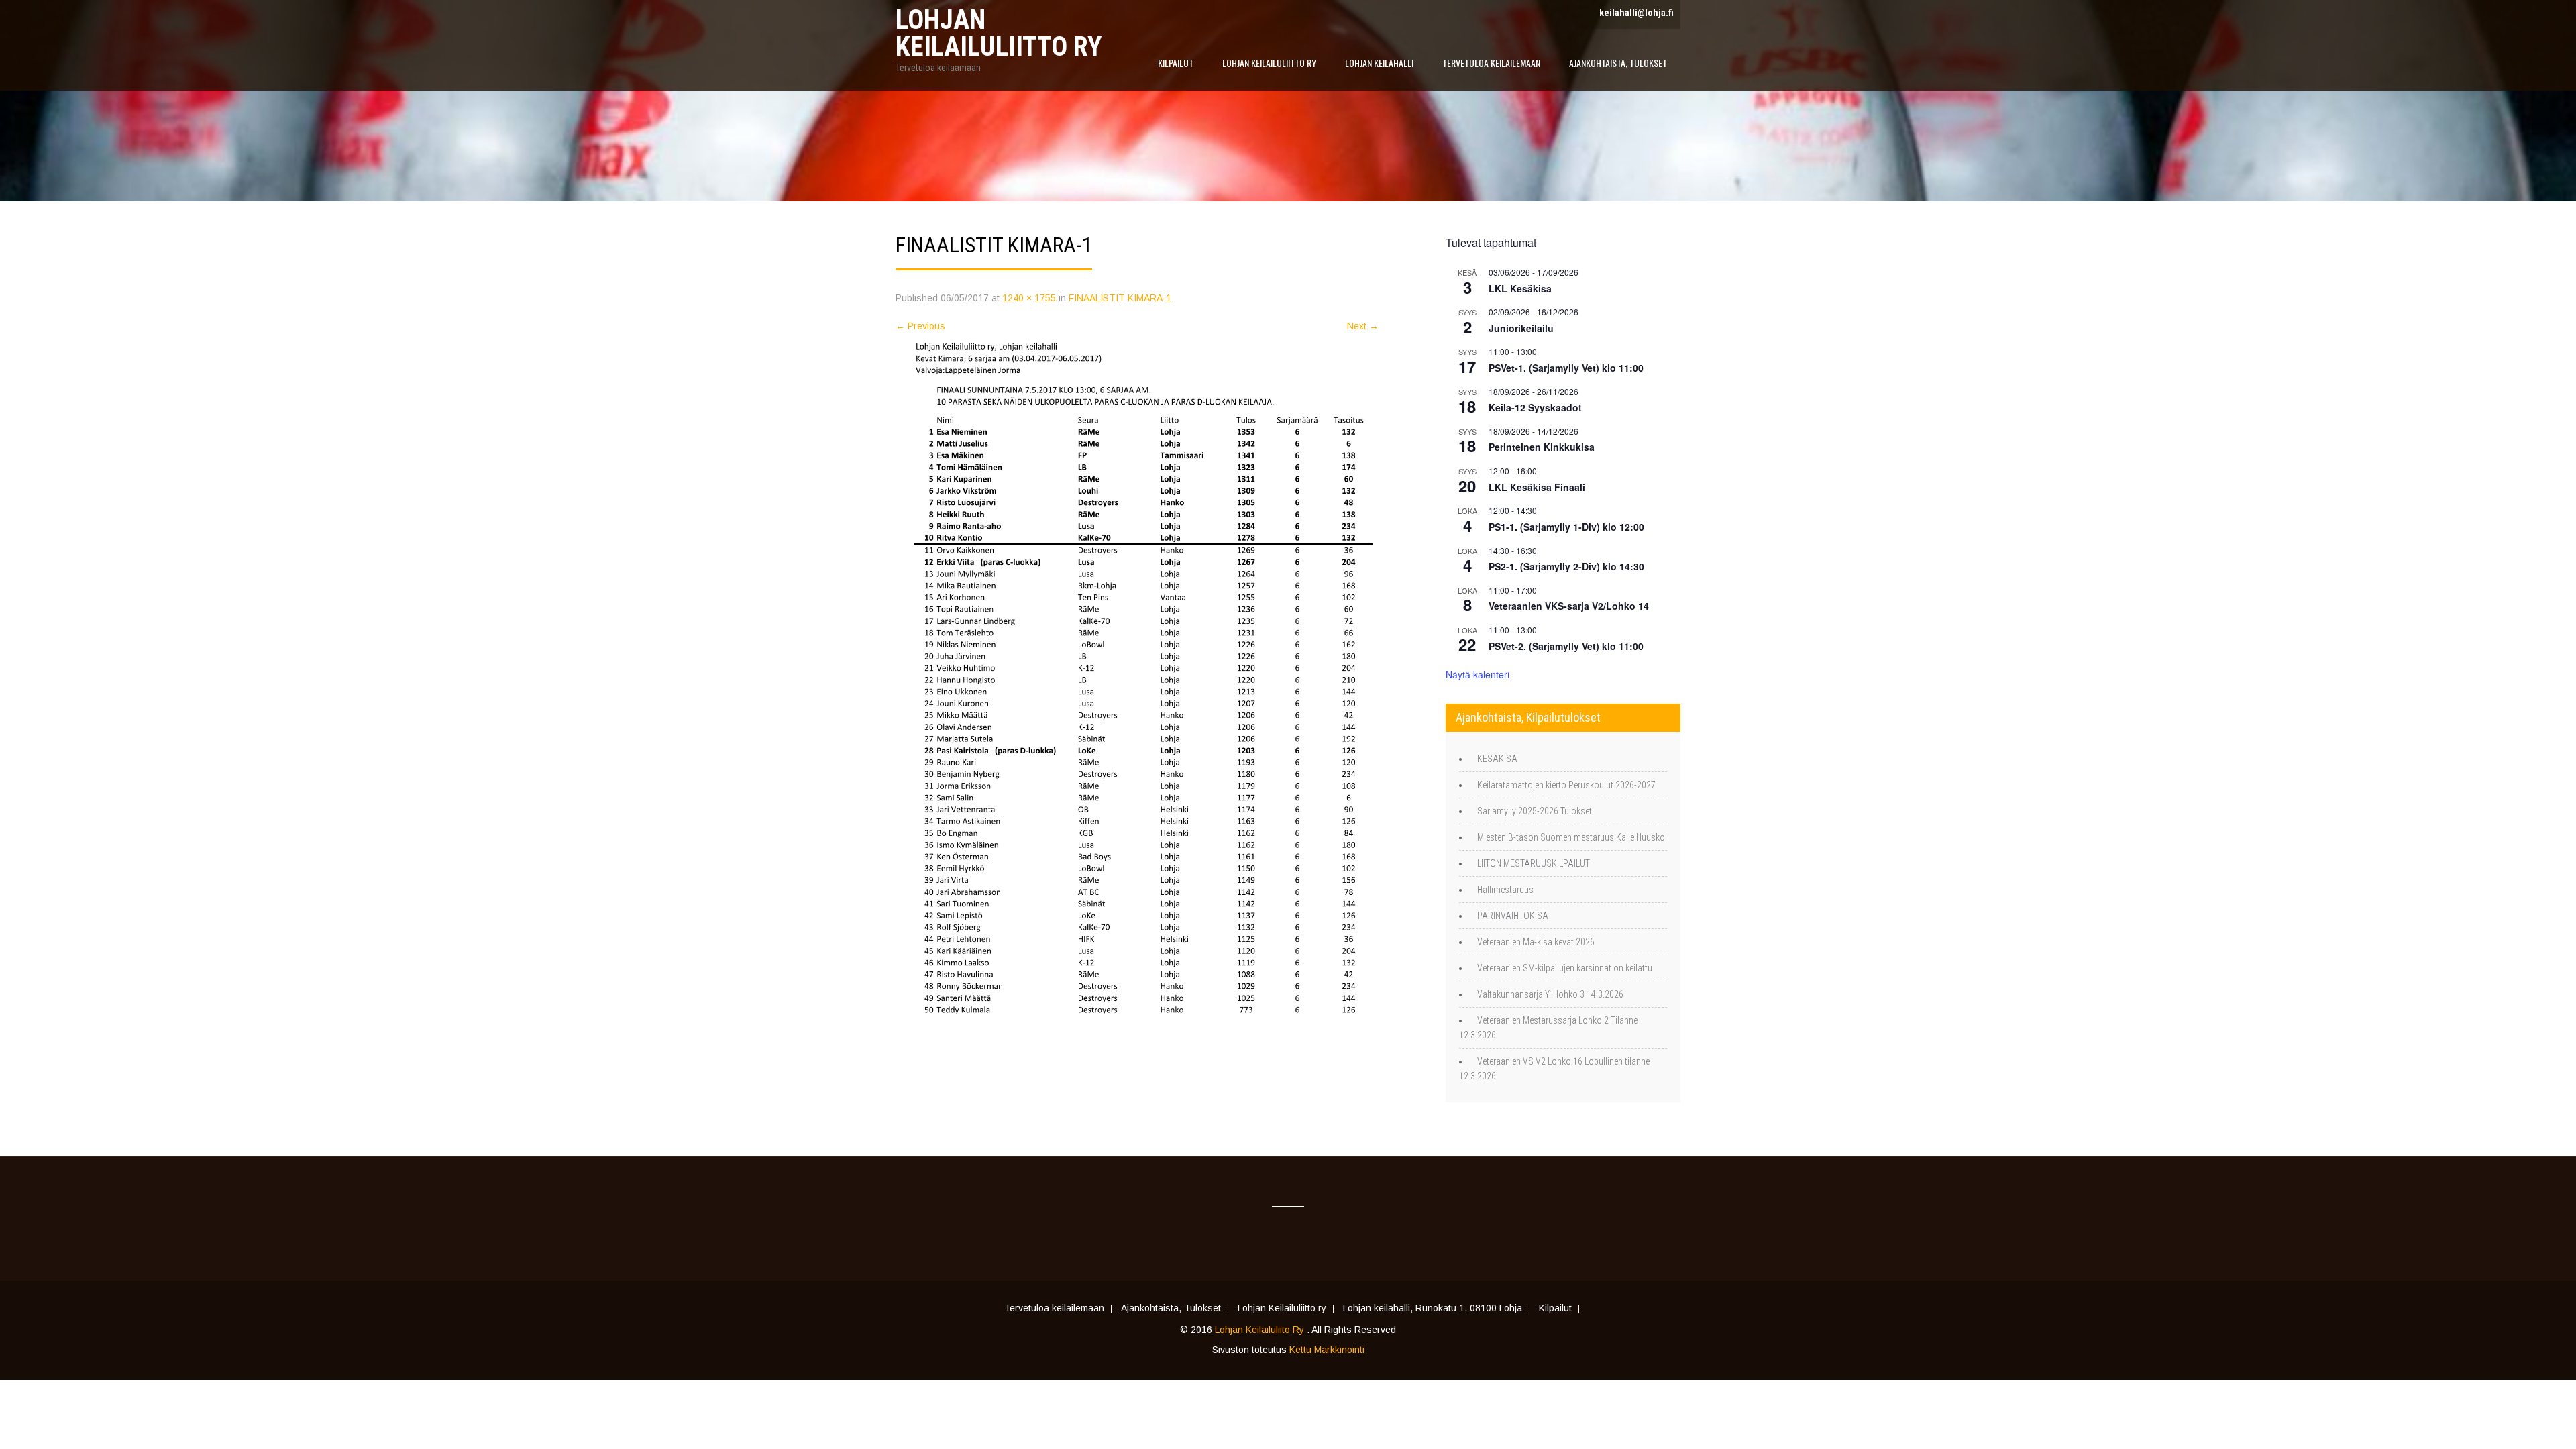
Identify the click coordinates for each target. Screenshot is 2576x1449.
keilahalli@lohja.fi (1636, 13)
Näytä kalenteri (1478, 674)
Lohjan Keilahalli (1379, 63)
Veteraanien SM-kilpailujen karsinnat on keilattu (1565, 968)
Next (1363, 326)
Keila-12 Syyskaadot (1535, 407)
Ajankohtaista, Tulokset (1618, 63)
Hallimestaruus (1505, 890)
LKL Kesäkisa (1520, 288)
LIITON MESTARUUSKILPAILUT (1534, 863)
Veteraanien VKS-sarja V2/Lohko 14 (1569, 606)
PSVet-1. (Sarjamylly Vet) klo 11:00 (1566, 368)
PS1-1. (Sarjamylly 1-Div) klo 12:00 (1566, 527)
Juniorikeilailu (1521, 328)
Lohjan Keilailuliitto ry (1269, 63)
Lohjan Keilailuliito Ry (1261, 1330)
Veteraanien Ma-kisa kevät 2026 (1536, 942)
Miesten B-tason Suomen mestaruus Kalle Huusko (1571, 837)
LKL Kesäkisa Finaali (1537, 487)
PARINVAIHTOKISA (1513, 916)
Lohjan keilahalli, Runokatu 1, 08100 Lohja (1433, 1309)
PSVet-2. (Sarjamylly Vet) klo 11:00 (1566, 646)
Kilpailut (1176, 63)
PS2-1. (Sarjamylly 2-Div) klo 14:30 (1566, 566)
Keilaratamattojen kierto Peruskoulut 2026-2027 (1566, 785)
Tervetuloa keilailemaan (1491, 63)
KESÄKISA (1497, 759)
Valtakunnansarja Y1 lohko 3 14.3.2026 (1550, 994)
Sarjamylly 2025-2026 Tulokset (1535, 811)
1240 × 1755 (1029, 298)
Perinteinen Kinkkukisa (1542, 447)
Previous (920, 326)
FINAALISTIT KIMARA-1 (1120, 298)
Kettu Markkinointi (1327, 1350)
